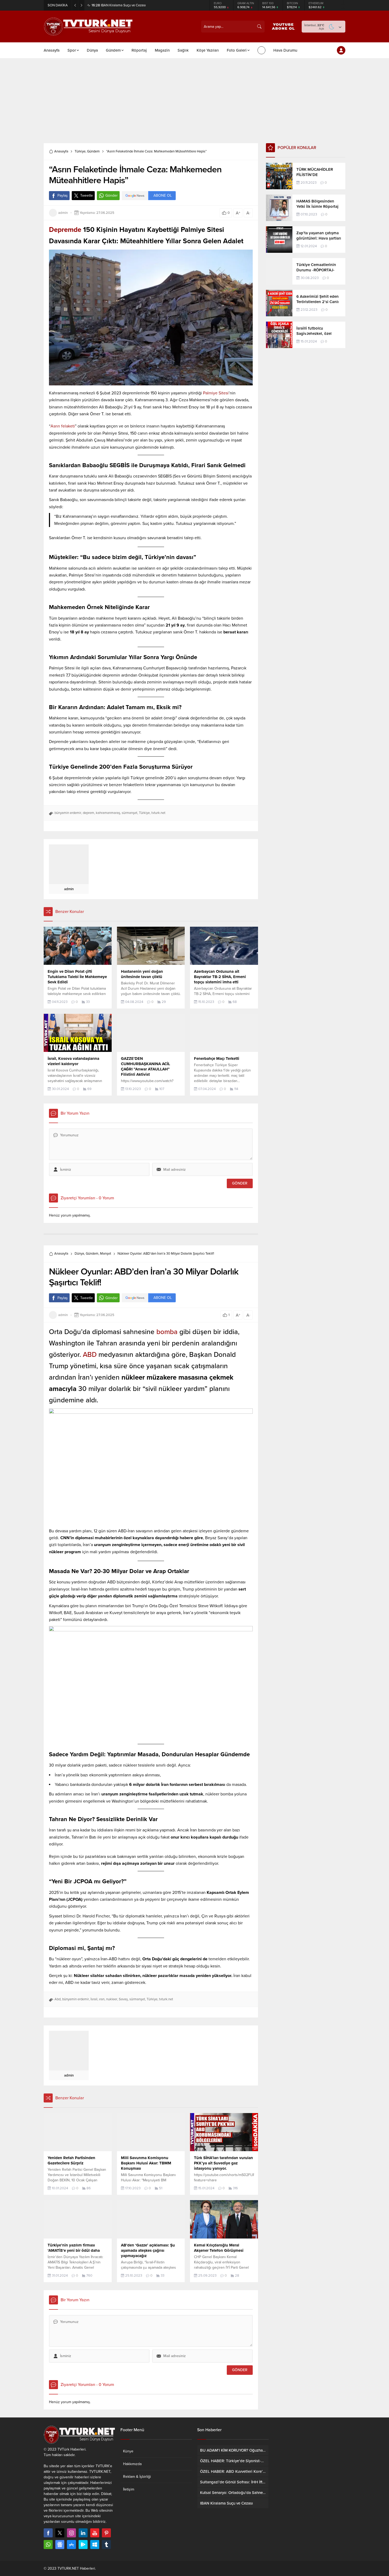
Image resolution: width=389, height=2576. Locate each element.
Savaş (123, 1999)
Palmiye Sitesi (215, 393)
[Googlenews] (60, 2545)
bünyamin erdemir (68, 813)
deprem (89, 813)
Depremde (65, 230)
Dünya (79, 1254)
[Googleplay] (83, 2545)
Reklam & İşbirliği (137, 2477)
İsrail (94, 1999)
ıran (102, 1999)
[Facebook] (48, 2533)
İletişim (129, 2489)
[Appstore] (71, 2545)
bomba (167, 1332)
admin (63, 213)
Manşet (106, 1254)
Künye (128, 2451)
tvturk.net (158, 813)
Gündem (93, 151)
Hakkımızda (132, 2464)
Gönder (112, 195)
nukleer (112, 1999)
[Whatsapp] (48, 2545)
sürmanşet (130, 813)
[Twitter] (60, 2533)
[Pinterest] (106, 2533)
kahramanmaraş (108, 813)
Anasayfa (61, 151)
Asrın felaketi (63, 426)
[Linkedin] (83, 2533)
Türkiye (80, 151)
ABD (91, 1355)
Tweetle (87, 195)
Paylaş (63, 195)
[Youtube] (95, 2533)
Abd (58, 1999)
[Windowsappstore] (95, 2545)
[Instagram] (71, 2533)
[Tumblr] (106, 2545)
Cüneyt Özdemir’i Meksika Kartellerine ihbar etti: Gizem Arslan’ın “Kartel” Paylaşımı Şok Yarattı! (150, 5)
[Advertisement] (195, 98)
